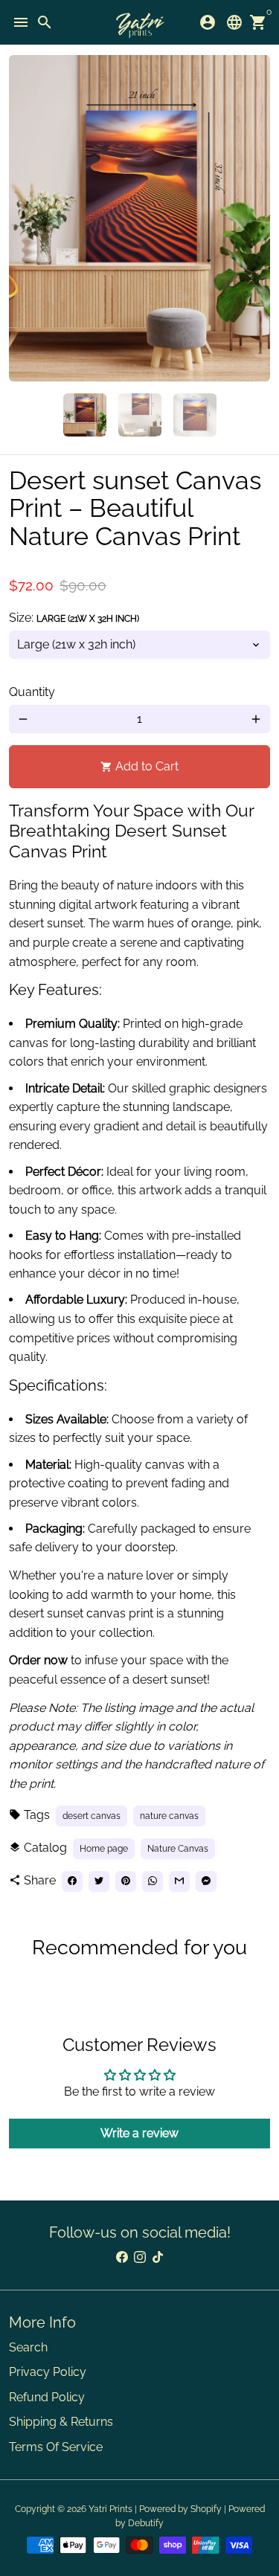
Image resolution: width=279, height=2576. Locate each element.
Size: (74, 618)
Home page (104, 1849)
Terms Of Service (56, 2447)
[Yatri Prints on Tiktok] (158, 2257)
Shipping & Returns (61, 2422)
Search (28, 2347)
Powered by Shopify (180, 2509)
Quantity (32, 692)
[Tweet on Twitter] (99, 1881)
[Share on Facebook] (72, 1881)
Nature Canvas (178, 1849)
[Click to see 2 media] (140, 415)
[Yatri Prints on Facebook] (122, 2257)
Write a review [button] (139, 2133)
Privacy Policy (48, 2372)
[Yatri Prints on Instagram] (140, 2257)
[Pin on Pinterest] (126, 1881)
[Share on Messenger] (206, 1881)
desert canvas (92, 1816)
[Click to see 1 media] (85, 415)
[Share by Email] (179, 1881)
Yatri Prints (110, 2509)
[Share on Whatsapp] (153, 1881)
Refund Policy (47, 2397)
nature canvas (169, 1816)
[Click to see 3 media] (195, 415)
